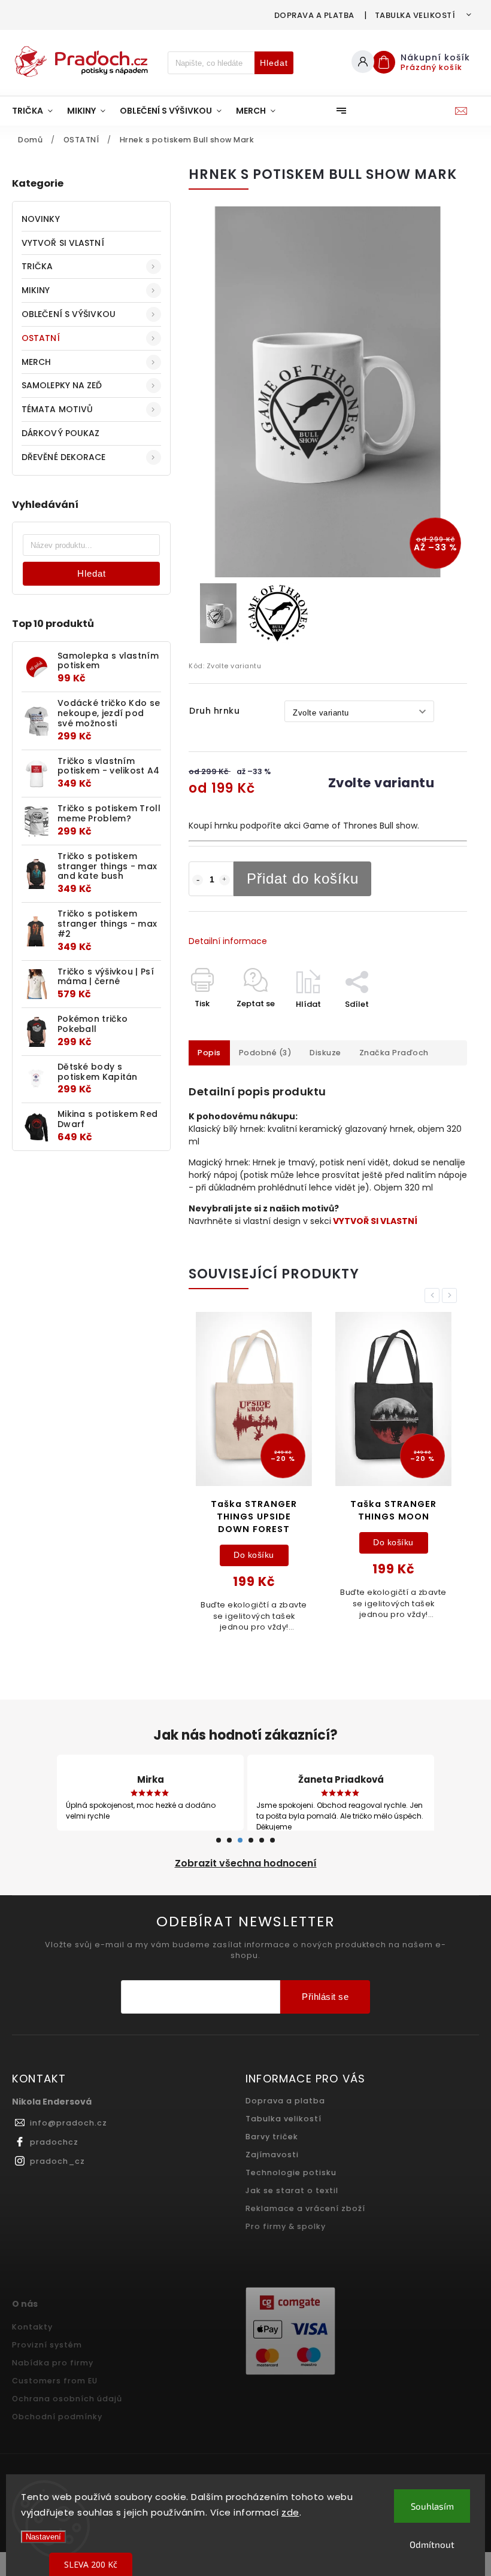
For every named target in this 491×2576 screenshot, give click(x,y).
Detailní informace (228, 941)
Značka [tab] (394, 1053)
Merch (37, 362)
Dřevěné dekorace (64, 457)
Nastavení (43, 2537)
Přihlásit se (325, 1997)
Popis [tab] (209, 1053)
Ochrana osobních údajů (67, 2399)
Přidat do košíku (303, 879)
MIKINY (36, 290)
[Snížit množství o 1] (198, 880)
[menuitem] (36, 111)
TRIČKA (37, 266)
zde (290, 2512)
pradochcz (54, 2142)
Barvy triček (272, 2137)
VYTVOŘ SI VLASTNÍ (63, 243)
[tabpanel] (254, 1479)
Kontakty (32, 2327)
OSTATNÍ (41, 338)
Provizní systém (47, 2345)
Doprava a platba (314, 15)
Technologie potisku (291, 2172)
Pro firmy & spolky (286, 2226)
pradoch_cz (57, 2161)
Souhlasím (432, 2506)
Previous (434, 1295)
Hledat (274, 63)
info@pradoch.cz (69, 2123)
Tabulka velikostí (415, 15)
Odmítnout (432, 2544)
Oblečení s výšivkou (69, 314)
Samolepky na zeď (62, 385)
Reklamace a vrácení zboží (305, 2208)
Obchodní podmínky (57, 2417)
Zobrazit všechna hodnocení (246, 1863)
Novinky (41, 219)
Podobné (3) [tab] (266, 1053)
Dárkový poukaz (60, 433)
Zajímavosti (272, 2155)
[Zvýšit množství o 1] (225, 880)
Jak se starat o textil (292, 2190)
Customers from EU (55, 2381)
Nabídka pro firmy (53, 2363)
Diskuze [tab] (325, 1053)
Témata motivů (57, 409)
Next (451, 1295)
